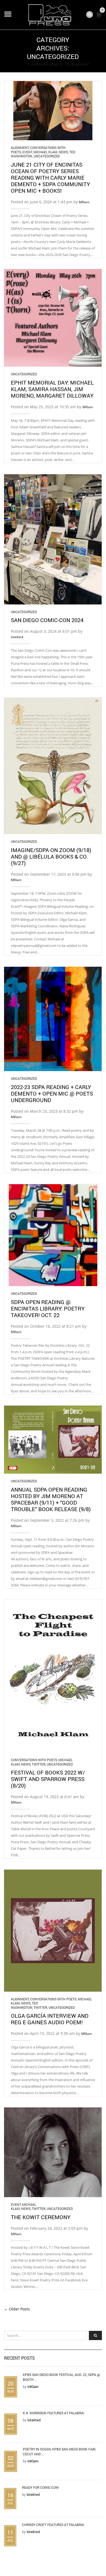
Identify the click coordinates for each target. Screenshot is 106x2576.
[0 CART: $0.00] (100, 16)
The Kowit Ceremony (41, 2217)
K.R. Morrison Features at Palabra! (54, 2413)
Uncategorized (47, 156)
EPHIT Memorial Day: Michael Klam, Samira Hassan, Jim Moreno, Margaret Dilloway (52, 389)
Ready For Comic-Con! (40, 2487)
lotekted (17, 637)
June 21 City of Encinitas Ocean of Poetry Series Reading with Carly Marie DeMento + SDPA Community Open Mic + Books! (50, 177)
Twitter (39, 1764)
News (63, 152)
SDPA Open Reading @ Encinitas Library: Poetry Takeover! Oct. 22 (48, 1308)
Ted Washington (24, 2005)
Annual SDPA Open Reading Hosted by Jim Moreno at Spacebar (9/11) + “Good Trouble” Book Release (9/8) (51, 1499)
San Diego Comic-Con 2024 (47, 620)
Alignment (20, 148)
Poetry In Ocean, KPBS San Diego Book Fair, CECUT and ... (59, 2452)
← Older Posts (17, 2309)
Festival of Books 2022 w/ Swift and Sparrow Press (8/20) (48, 1779)
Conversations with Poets (34, 1760)
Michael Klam (45, 152)
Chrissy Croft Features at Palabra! (53, 2525)
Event (27, 152)
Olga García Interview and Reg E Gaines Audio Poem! (50, 2019)
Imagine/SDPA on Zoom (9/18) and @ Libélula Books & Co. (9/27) (51, 856)
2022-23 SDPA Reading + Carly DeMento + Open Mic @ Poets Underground (52, 1093)
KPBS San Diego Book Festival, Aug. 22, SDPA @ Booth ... (61, 2377)
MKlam (84, 202)
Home (21, 64)
